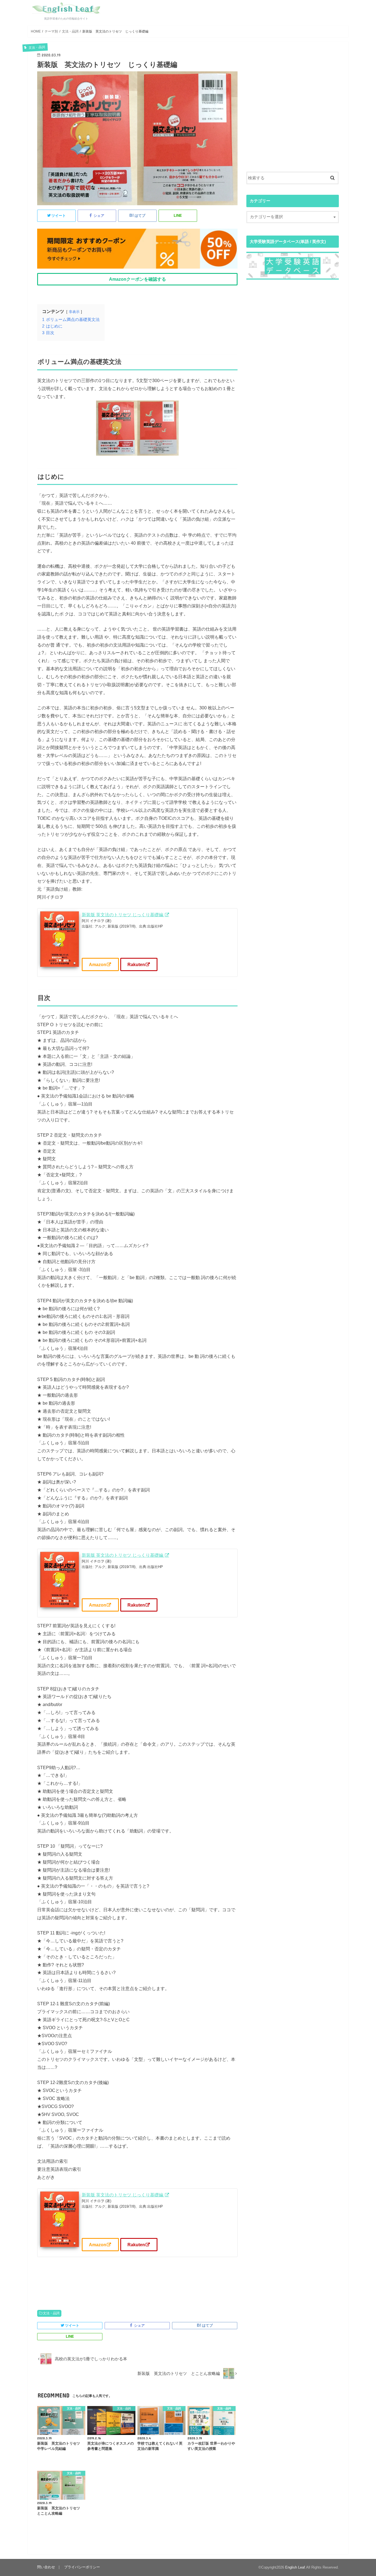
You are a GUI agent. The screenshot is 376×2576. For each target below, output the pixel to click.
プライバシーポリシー (82, 2567)
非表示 (74, 312)
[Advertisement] (293, 115)
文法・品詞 (51, 2313)
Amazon (98, 964)
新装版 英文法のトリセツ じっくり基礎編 (123, 915)
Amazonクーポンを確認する (137, 279)
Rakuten (136, 964)
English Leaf (295, 2567)
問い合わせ (46, 2567)
